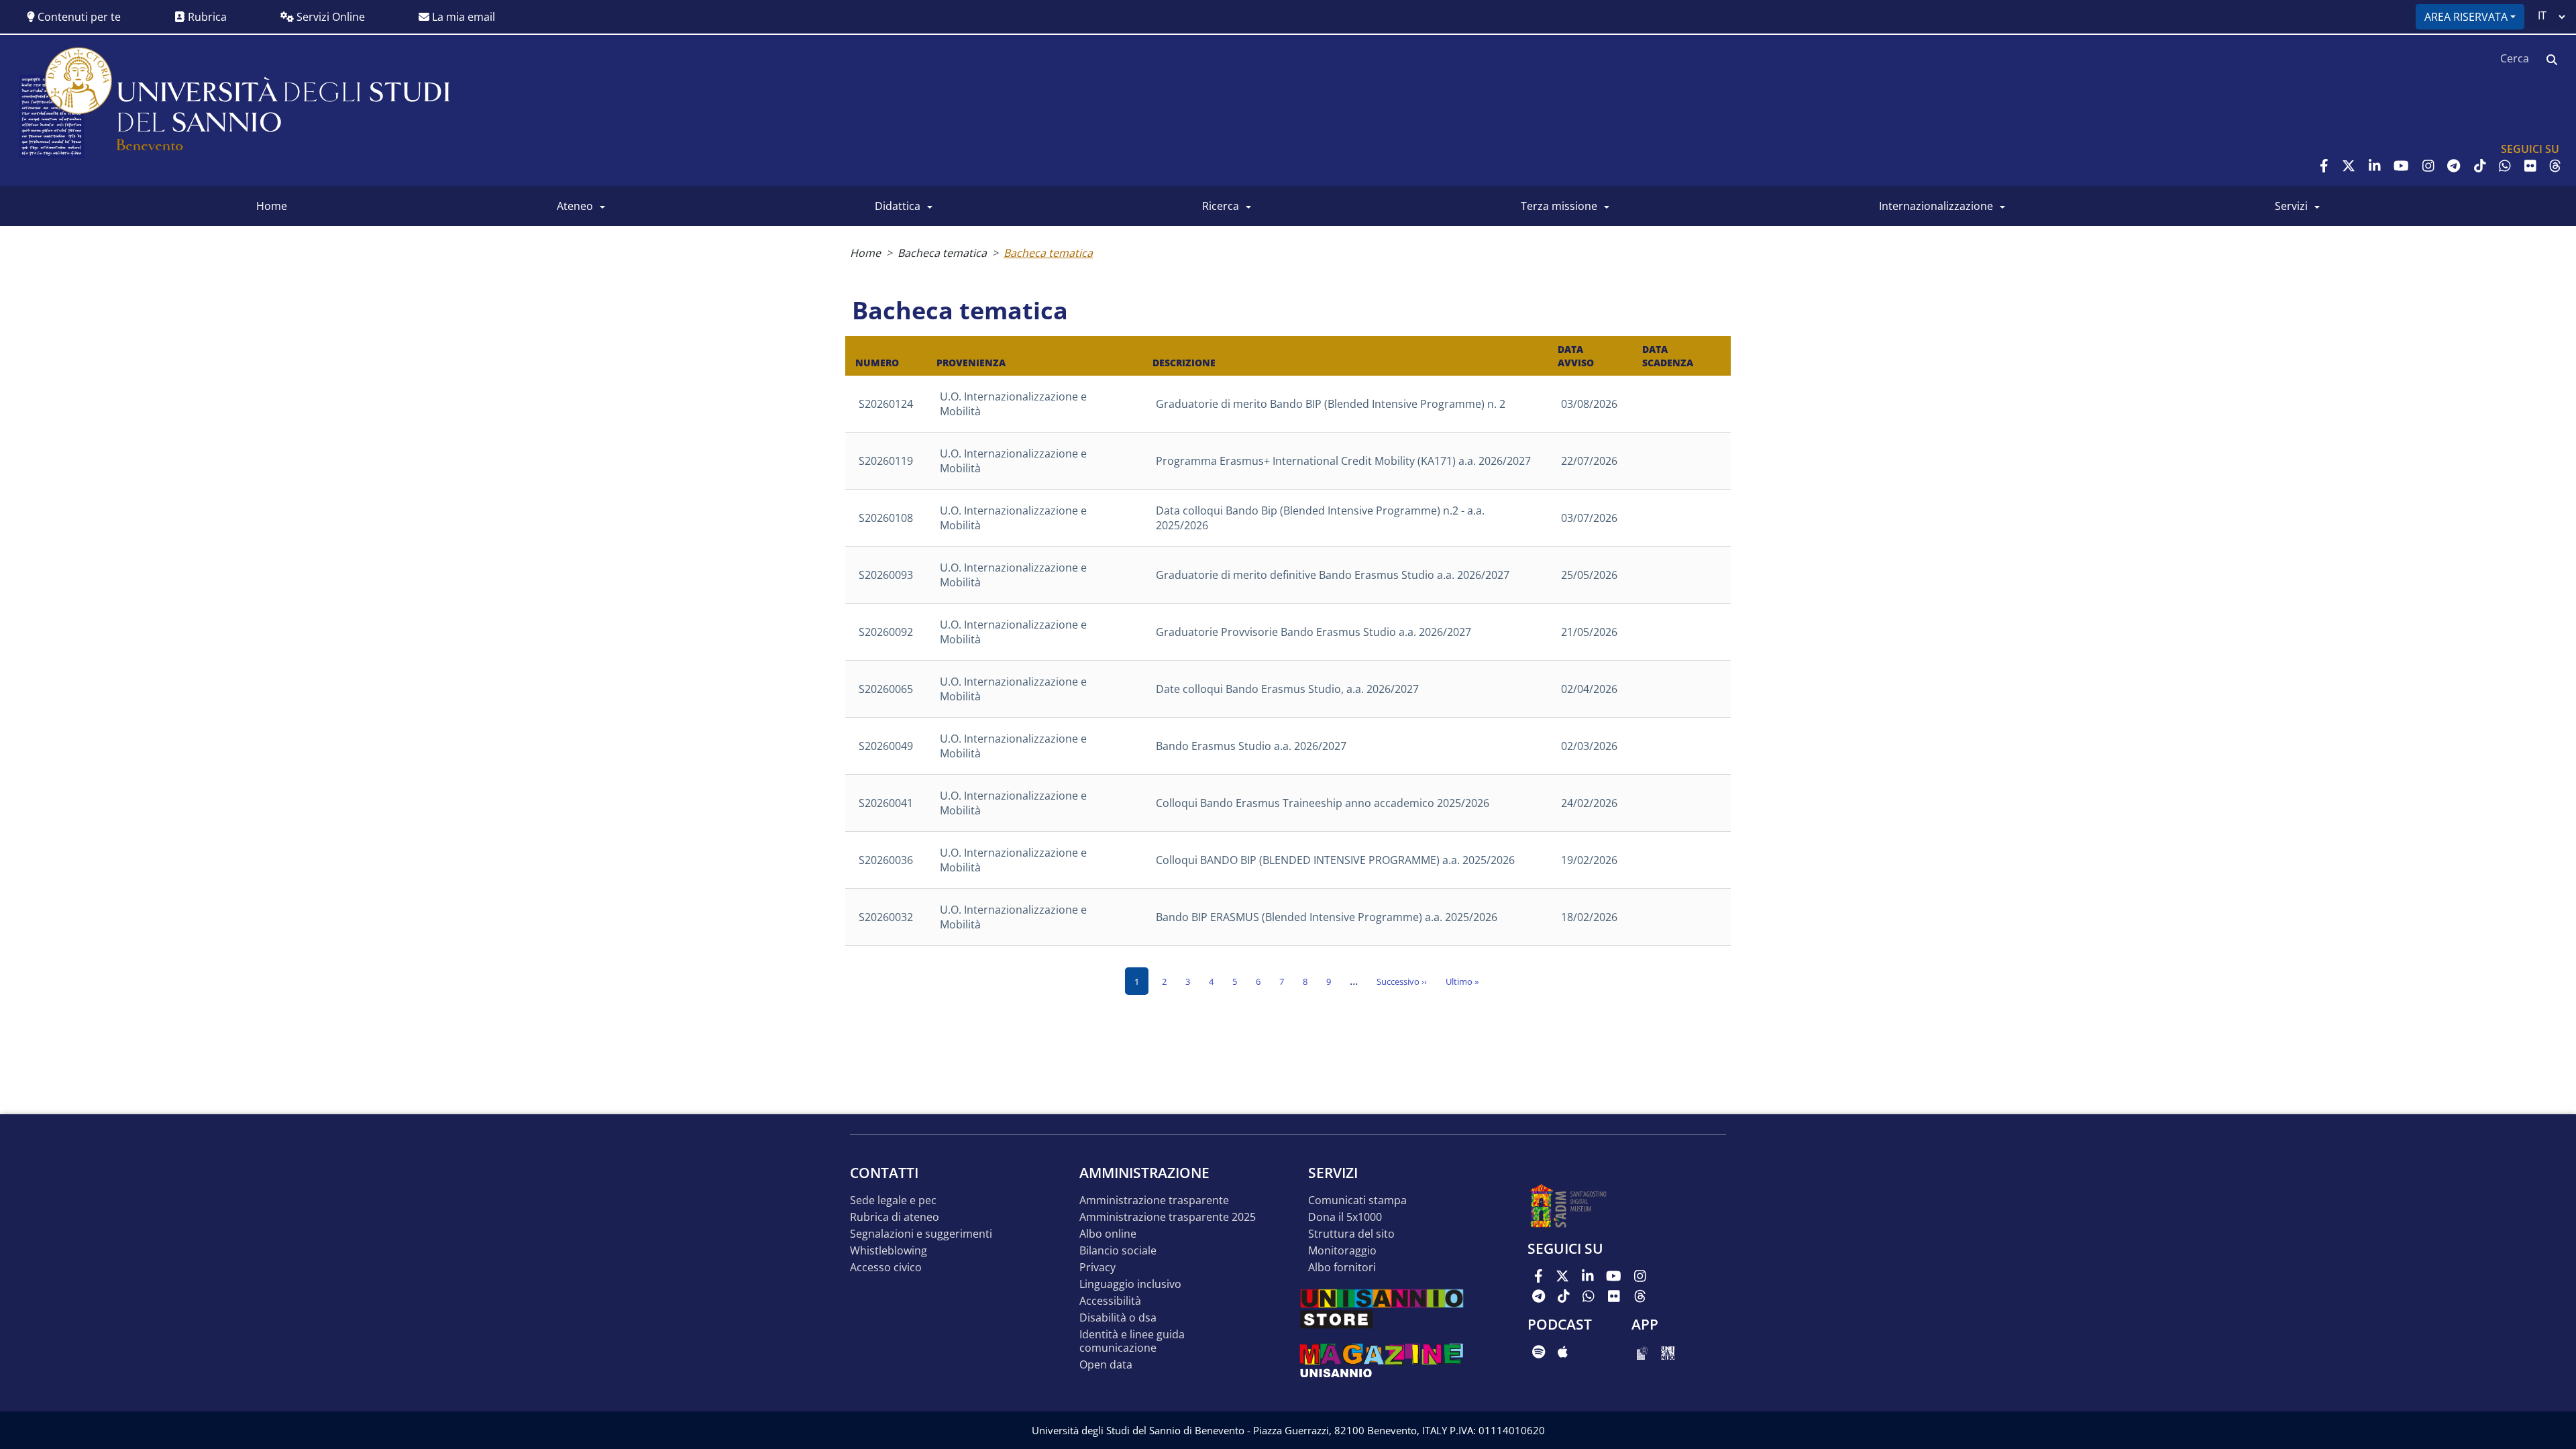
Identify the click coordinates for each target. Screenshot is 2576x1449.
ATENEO (575, 206)
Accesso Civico (886, 1268)
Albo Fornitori (1342, 1268)
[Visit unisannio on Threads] (2555, 166)
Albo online (1108, 1234)
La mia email (462, 17)
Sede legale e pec (893, 1200)
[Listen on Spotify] (1539, 1352)
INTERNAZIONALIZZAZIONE (1936, 206)
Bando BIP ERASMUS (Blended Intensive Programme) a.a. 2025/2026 (1327, 917)
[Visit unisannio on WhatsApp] (2505, 166)
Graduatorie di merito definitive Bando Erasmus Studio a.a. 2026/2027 (1333, 575)
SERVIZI (2291, 206)
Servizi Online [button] (329, 17)
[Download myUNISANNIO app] (1643, 1352)
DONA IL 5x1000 (1345, 1217)
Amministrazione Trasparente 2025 (1168, 1217)
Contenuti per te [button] (78, 17)
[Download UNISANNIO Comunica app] (1668, 1352)
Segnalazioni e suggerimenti (921, 1234)
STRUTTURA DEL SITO (1351, 1234)
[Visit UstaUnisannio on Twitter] (2349, 166)
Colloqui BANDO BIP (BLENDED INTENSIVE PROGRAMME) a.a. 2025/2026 (1335, 860)
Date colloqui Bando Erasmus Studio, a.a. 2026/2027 (1287, 689)
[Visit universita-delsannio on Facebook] (2324, 166)
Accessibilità (1110, 1301)
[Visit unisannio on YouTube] (2401, 166)
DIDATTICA (898, 206)
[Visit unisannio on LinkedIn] (2375, 166)
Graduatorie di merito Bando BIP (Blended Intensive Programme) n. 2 (1331, 404)
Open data (1106, 1365)
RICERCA (1221, 206)
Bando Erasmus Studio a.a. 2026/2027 (1251, 746)
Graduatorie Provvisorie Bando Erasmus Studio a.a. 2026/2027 (1313, 632)
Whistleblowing (889, 1251)
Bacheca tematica (942, 253)
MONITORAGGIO (1342, 1251)
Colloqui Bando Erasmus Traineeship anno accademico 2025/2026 (1323, 803)
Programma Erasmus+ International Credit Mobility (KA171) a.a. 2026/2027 (1343, 461)
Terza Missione (1559, 206)
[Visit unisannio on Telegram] (2454, 166)
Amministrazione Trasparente (1154, 1200)
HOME (272, 206)
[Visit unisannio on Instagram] (2428, 166)
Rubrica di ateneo (895, 1217)
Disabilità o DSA (1118, 1318)
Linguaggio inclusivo (1130, 1284)
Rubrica (206, 17)
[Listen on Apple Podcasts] (1563, 1352)
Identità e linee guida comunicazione (1132, 1341)
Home (865, 253)
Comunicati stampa (1357, 1200)
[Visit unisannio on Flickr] (2530, 166)
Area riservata (2466, 17)
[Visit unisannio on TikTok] (2480, 166)
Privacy (1097, 1268)
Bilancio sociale (1118, 1251)
